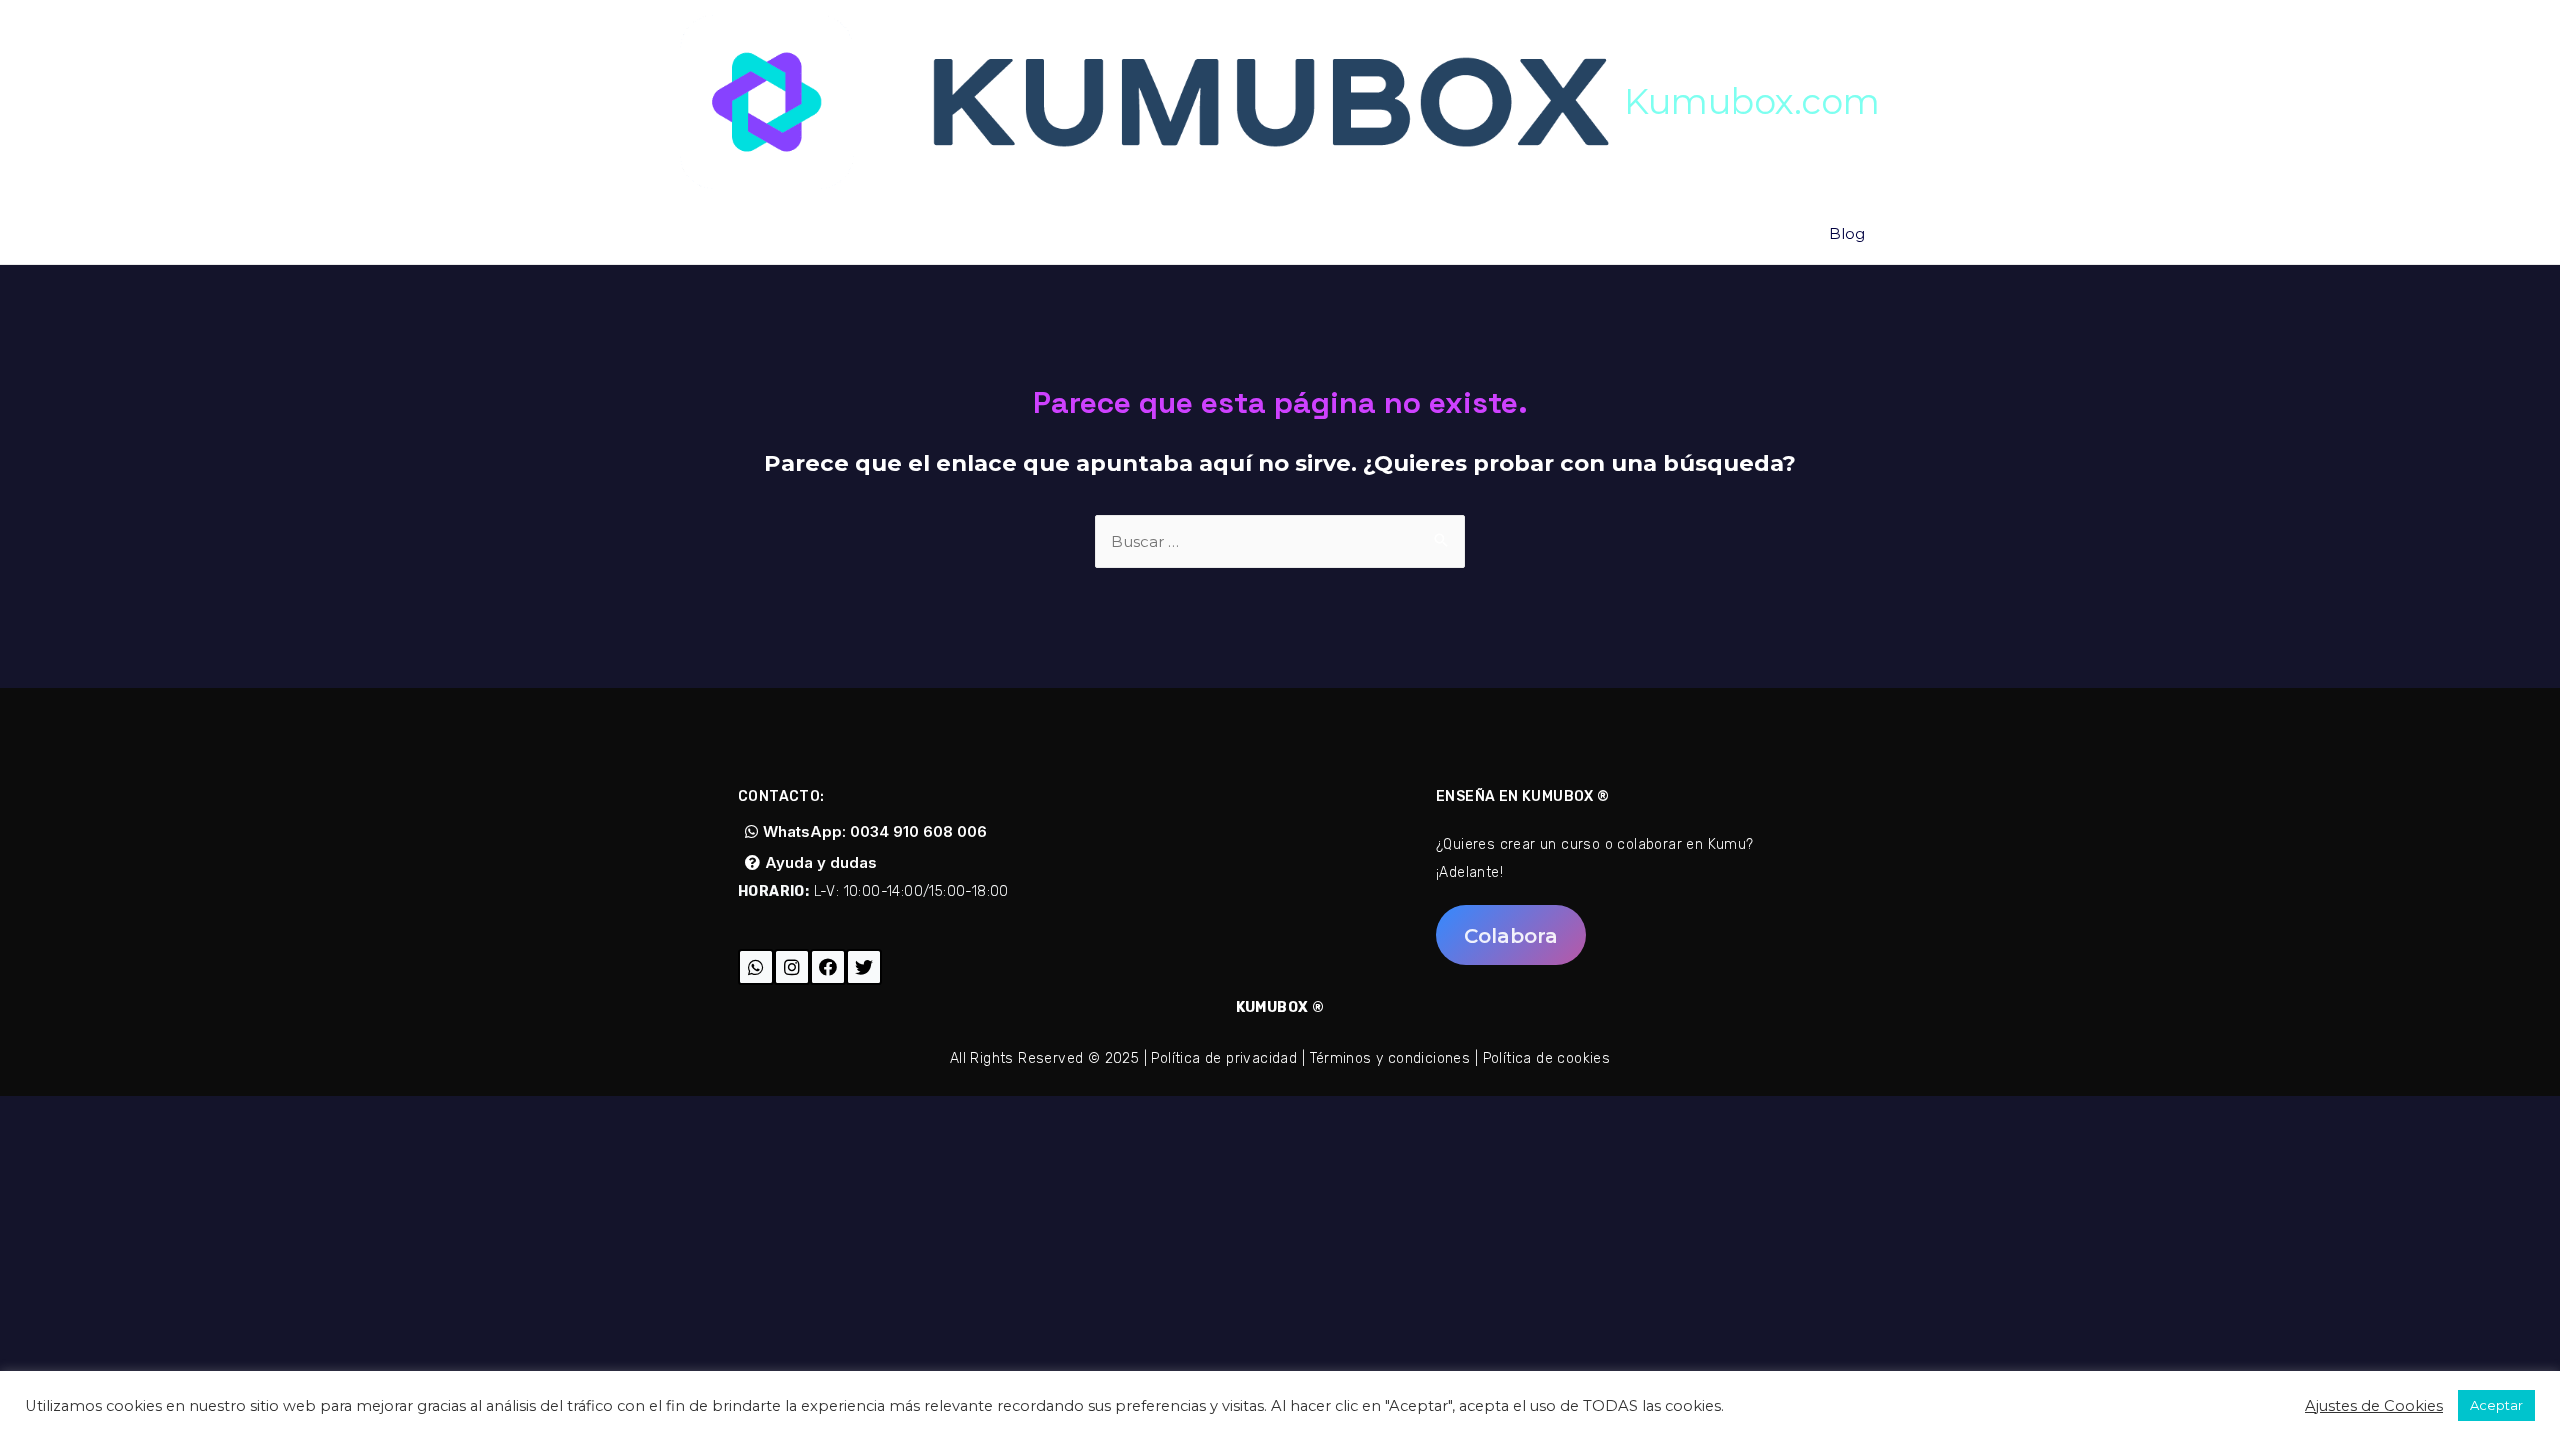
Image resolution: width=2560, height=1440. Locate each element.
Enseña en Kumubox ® (1523, 796)
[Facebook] (828, 967)
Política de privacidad (1224, 1058)
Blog (1847, 233)
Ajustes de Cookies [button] (2374, 1406)
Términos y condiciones (1390, 1058)
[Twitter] (864, 967)
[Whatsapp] (756, 967)
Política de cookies (1547, 1058)
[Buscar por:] (1280, 541)
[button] (866, 831)
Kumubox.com (1752, 101)
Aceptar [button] (2496, 1405)
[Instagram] (792, 967)
